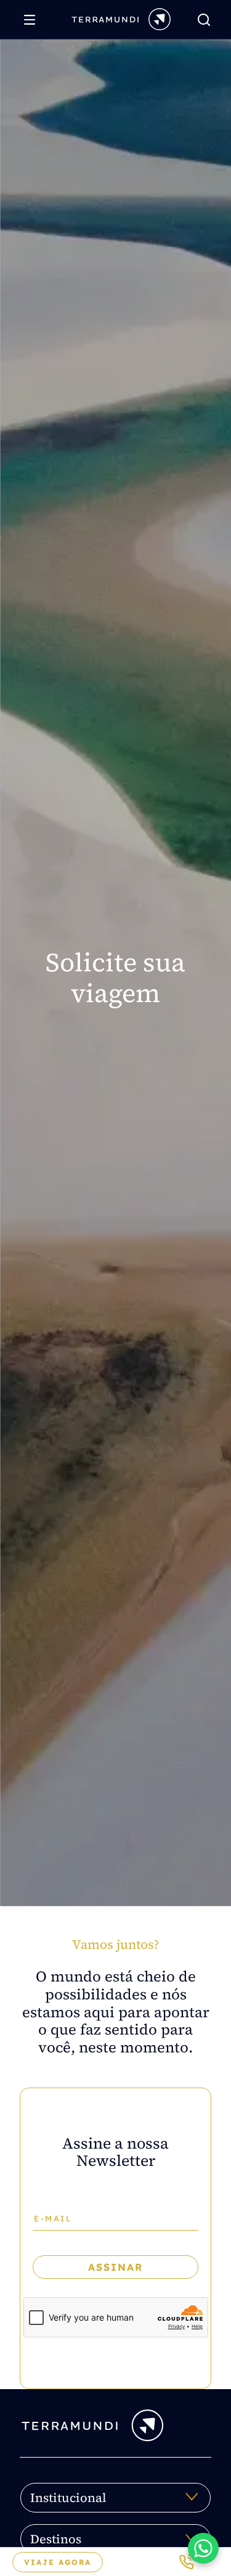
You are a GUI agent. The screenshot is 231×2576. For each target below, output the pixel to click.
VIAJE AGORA (58, 2562)
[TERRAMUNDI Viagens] (121, 19)
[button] (203, 2548)
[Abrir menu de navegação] (33, 20)
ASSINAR (115, 2267)
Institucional (68, 2498)
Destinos (56, 2539)
